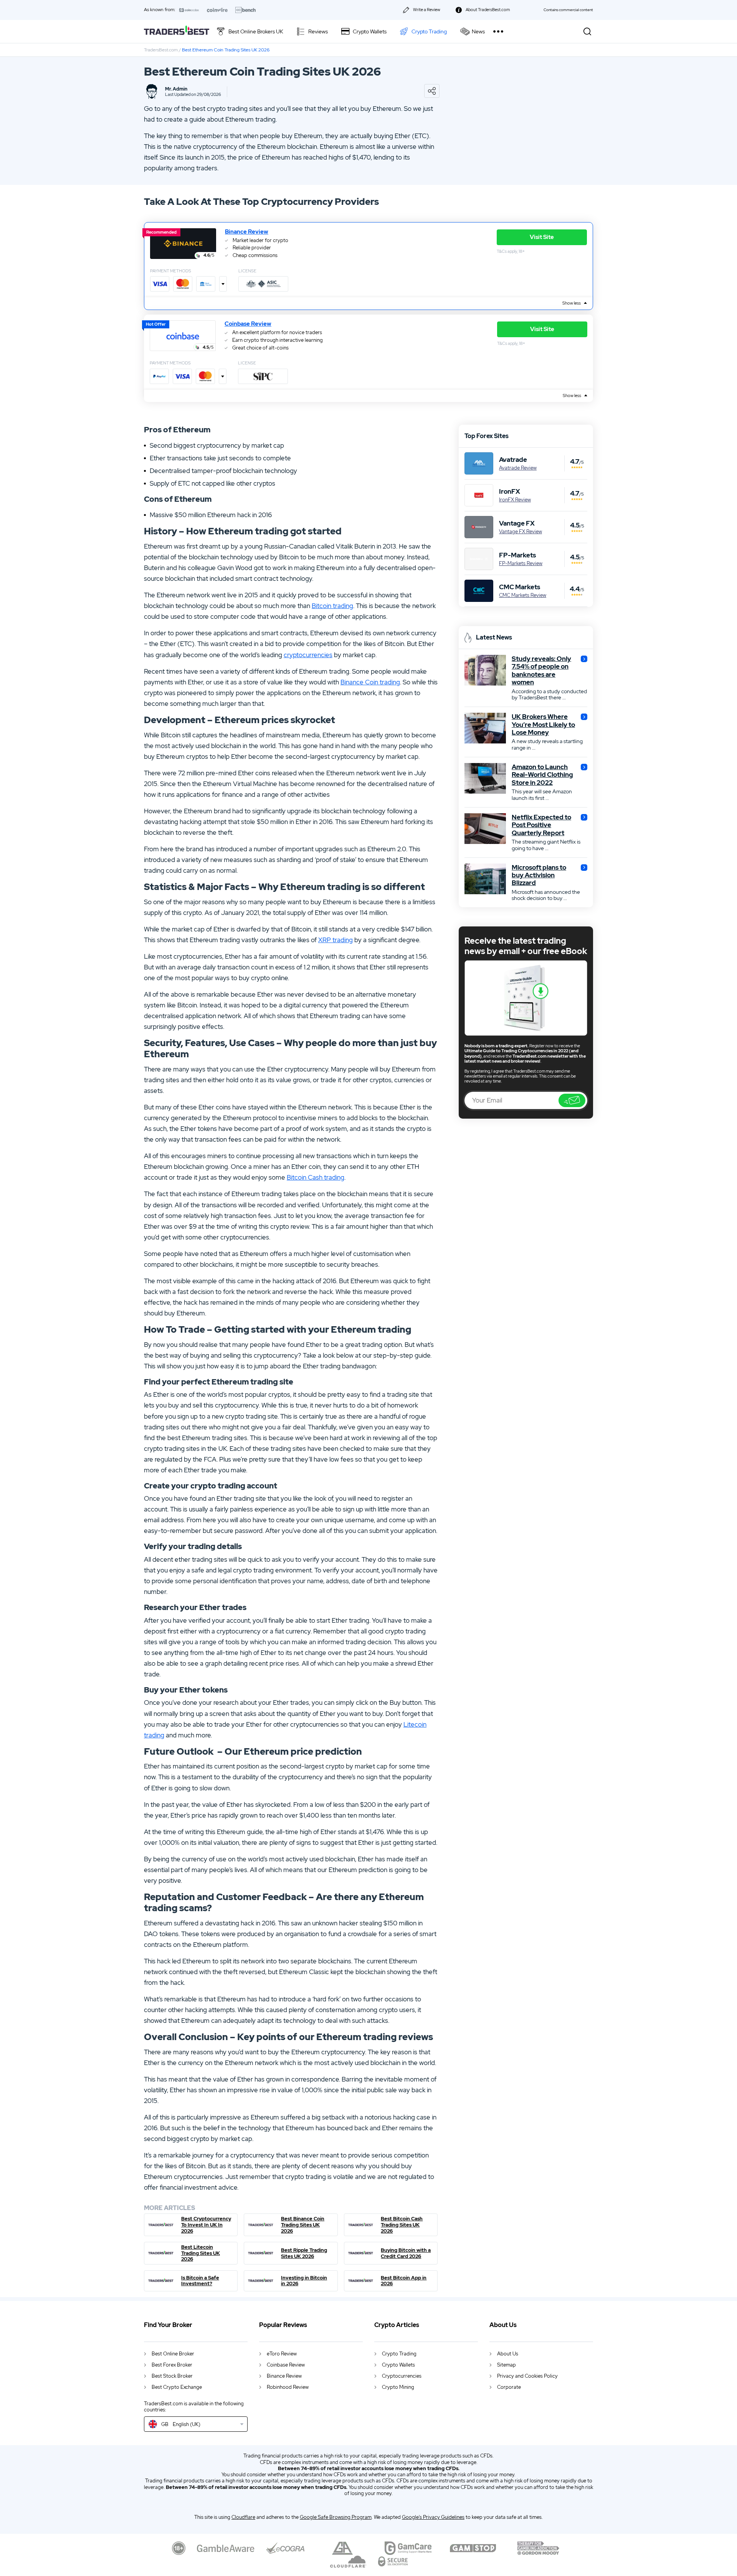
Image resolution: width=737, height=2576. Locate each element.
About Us (508, 2354)
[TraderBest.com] (177, 31)
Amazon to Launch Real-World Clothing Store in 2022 (542, 775)
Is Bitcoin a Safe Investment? (200, 2281)
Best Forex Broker (172, 2365)
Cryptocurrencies (402, 2376)
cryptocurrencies (308, 655)
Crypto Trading (429, 31)
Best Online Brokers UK (256, 31)
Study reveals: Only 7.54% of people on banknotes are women (541, 671)
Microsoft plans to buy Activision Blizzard (539, 875)
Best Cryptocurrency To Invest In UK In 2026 (206, 2225)
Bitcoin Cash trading (316, 1177)
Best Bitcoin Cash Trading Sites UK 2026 (402, 2225)
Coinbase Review (248, 324)
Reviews (318, 31)
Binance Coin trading (370, 682)
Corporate (509, 2387)
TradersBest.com (161, 50)
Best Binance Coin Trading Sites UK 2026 (303, 2225)
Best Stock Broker (172, 2376)
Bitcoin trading (332, 606)
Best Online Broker (173, 2354)
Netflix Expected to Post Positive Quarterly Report (541, 825)
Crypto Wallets (370, 31)
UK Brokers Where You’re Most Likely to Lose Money (543, 724)
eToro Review (282, 2354)
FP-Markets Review (521, 564)
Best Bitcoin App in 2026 (404, 2281)
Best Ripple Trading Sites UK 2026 (304, 2253)
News (478, 31)
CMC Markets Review (523, 595)
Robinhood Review (288, 2387)
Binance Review (247, 232)
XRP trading (335, 940)
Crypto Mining (398, 2387)
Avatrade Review (518, 468)
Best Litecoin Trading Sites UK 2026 (201, 2253)
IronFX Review (515, 500)
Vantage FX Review (521, 532)
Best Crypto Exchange (177, 2387)
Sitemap (506, 2365)
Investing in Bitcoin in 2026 (304, 2281)
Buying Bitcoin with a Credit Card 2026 (406, 2253)
